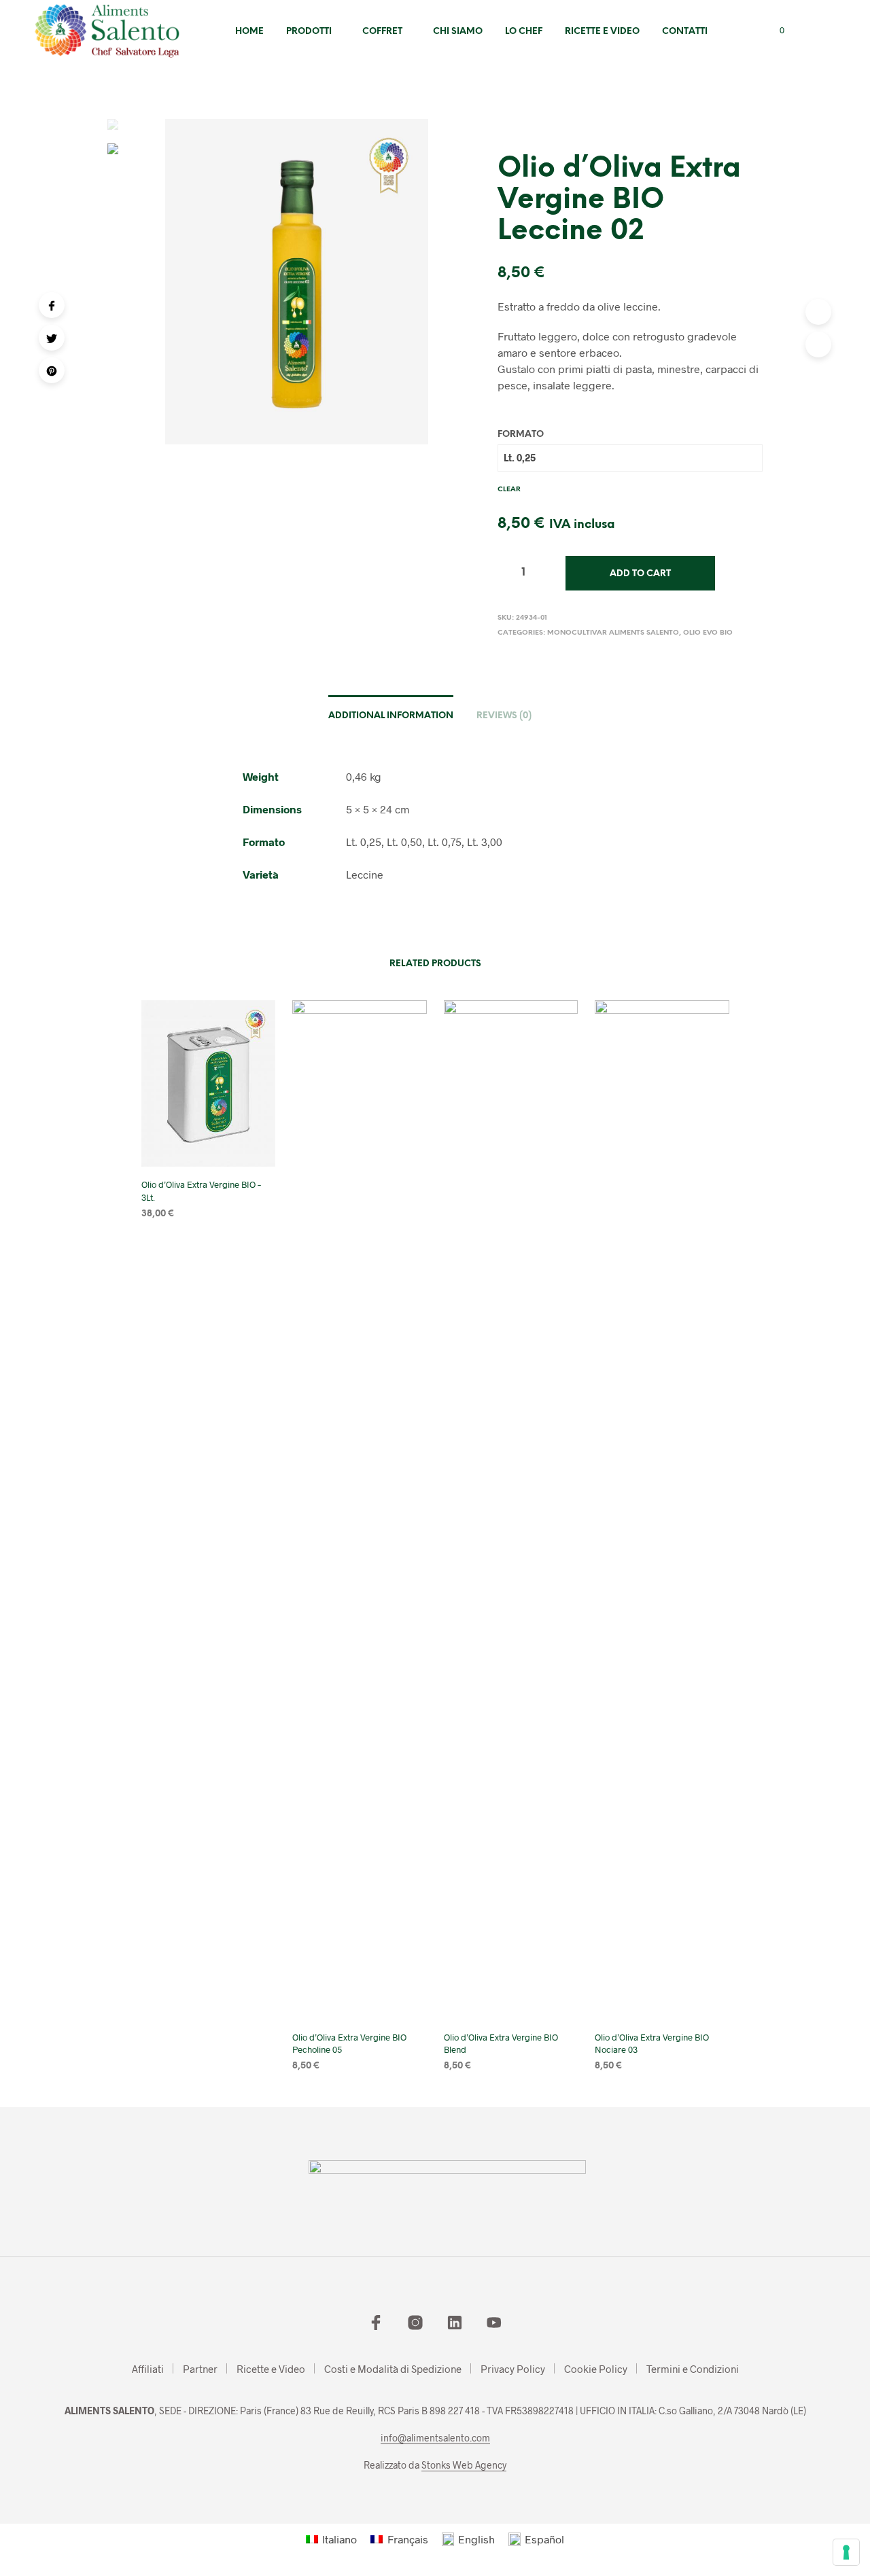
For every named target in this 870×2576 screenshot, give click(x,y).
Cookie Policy (596, 2369)
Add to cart (640, 574)
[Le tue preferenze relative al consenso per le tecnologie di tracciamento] (846, 2552)
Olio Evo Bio (708, 633)
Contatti (685, 32)
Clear (509, 490)
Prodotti (309, 32)
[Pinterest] (52, 370)
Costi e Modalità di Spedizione (393, 2369)
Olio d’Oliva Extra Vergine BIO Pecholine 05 (349, 2043)
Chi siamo (458, 32)
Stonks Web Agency (464, 2465)
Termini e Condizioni (693, 2369)
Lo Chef (524, 32)
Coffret (382, 32)
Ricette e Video (602, 32)
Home (249, 32)
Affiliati (148, 2369)
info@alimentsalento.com (435, 2438)
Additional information (391, 716)
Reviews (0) (504, 716)
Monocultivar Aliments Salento (613, 633)
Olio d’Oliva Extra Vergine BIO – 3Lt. (201, 1190)
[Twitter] (52, 338)
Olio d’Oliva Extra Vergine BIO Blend (501, 2043)
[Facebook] (52, 305)
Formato (521, 435)
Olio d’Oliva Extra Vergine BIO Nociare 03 (652, 2043)
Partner (200, 2369)
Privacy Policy (513, 2369)
